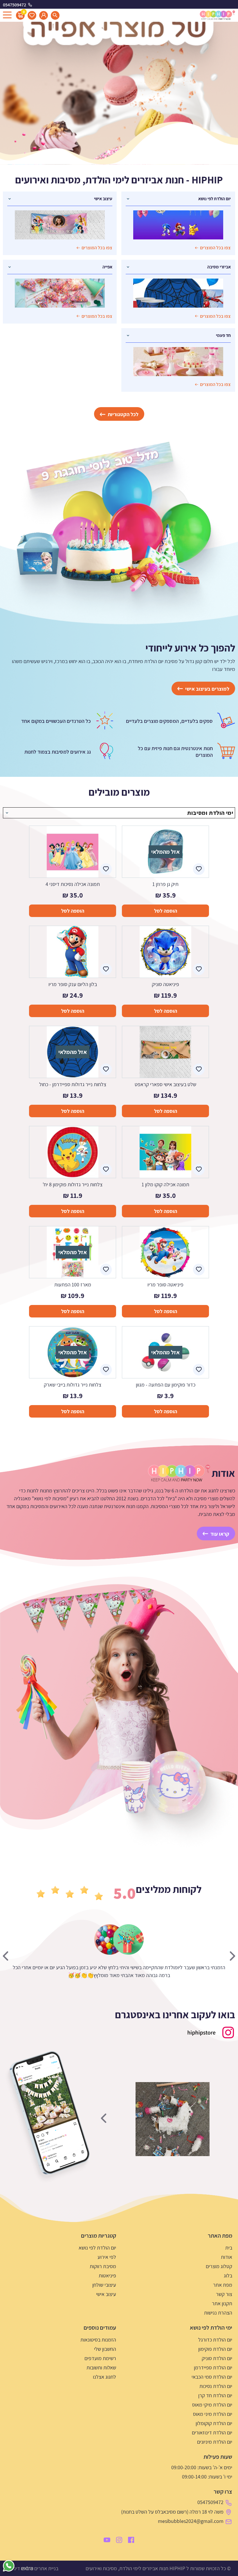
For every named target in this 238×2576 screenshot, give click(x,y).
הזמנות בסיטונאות (98, 2340)
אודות (227, 2257)
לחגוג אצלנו (104, 2377)
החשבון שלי (105, 2349)
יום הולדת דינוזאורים (212, 2433)
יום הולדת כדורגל (215, 2340)
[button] (128, 1939)
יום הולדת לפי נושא (97, 2248)
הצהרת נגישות (218, 2313)
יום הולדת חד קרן (215, 2395)
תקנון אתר (222, 2303)
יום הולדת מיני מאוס (213, 2414)
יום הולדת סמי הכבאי (212, 2377)
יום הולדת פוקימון (215, 2349)
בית (229, 2248)
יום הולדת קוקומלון (214, 2423)
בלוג (228, 2276)
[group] (172, 2119)
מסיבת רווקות (103, 2266)
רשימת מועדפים (100, 2358)
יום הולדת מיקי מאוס (212, 2405)
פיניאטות (107, 2276)
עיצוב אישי (106, 2294)
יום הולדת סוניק (217, 2358)
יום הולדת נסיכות (216, 2386)
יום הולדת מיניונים (215, 2442)
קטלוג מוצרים (219, 2266)
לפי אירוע (107, 2257)
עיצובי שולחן (104, 2285)
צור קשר (224, 2294)
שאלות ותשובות (101, 2367)
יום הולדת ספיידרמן (213, 2367)
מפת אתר (223, 2285)
